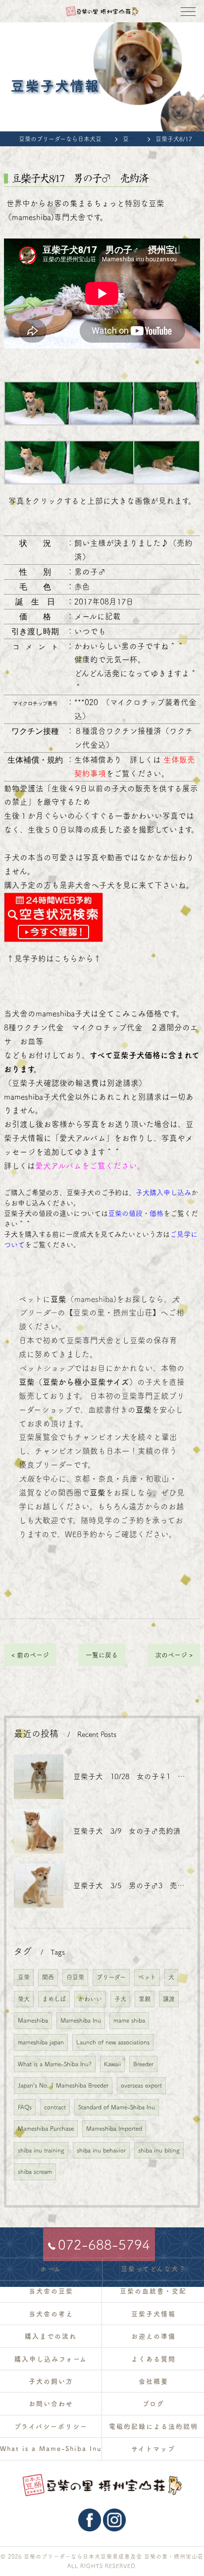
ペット (147, 1977)
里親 (145, 1999)
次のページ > (174, 1655)
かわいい (90, 1999)
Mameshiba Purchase (46, 2128)
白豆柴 (75, 1977)
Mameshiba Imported (114, 2128)
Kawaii (112, 2064)
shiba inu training (41, 2150)
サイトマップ (153, 2449)
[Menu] (188, 11)
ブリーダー (111, 1977)
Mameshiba (33, 2020)
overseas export (141, 2085)
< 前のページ (30, 1655)
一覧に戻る (102, 1655)
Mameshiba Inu (81, 2020)
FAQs (25, 2107)
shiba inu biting (159, 2150)
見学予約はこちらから (54, 959)
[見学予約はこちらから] (53, 899)
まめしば (54, 1999)
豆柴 (24, 1977)
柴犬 (24, 1999)
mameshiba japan (41, 2042)
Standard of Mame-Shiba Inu (117, 2107)
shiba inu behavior (101, 2150)
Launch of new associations (113, 2042)
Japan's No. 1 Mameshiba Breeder (63, 2085)
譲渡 (169, 1999)
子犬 (120, 1999)
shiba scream (35, 2171)
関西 (48, 1977)
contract (55, 2107)
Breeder (143, 2064)
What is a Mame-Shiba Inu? (55, 2064)
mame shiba (129, 2020)
